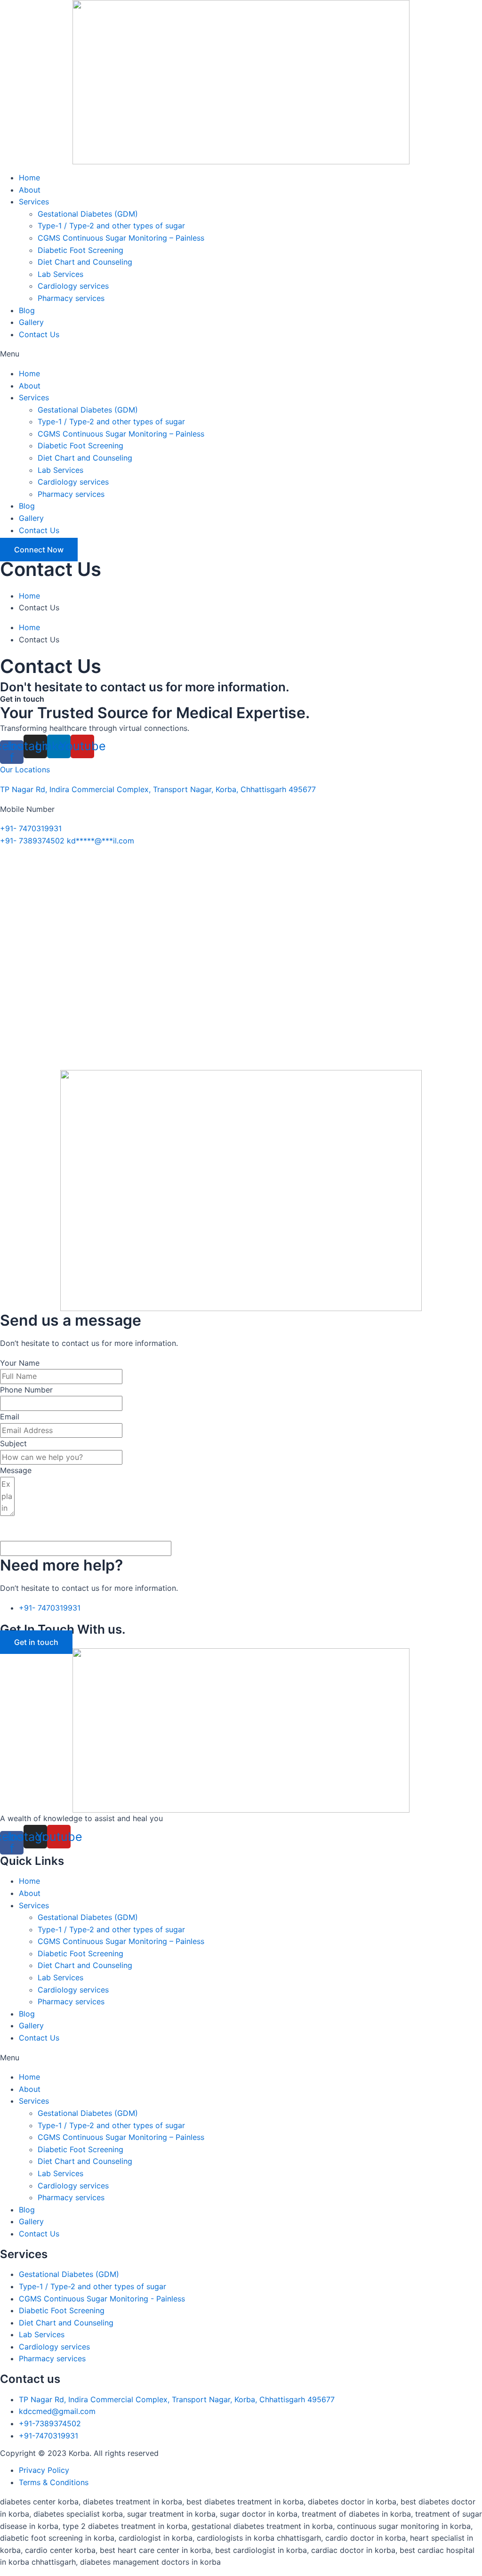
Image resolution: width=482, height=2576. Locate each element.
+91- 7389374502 (32, 841)
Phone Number (26, 1390)
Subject (13, 1443)
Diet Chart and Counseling (85, 262)
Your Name (20, 1363)
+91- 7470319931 (31, 828)
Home (29, 178)
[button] (241, 354)
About (30, 190)
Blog (27, 310)
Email (10, 1417)
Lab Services (60, 274)
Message (16, 1470)
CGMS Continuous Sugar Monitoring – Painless (121, 238)
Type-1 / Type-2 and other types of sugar (111, 226)
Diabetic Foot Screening (80, 250)
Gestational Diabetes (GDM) (88, 214)
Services (34, 202)
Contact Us (39, 334)
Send (23, 1530)
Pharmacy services (71, 298)
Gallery (31, 322)
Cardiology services (73, 286)
